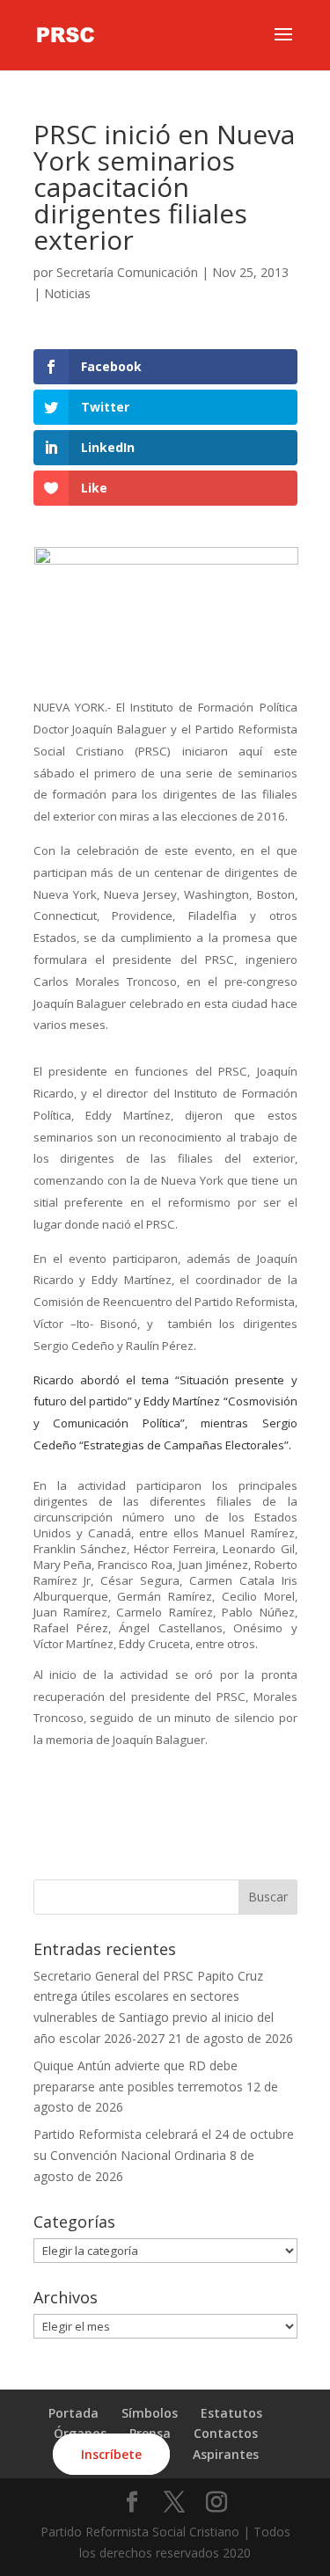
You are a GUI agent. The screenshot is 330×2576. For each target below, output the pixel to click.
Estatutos (231, 2413)
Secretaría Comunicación (127, 272)
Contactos (226, 2433)
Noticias (67, 293)
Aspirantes (226, 2454)
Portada (73, 2413)
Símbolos (150, 2413)
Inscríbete (111, 2454)
